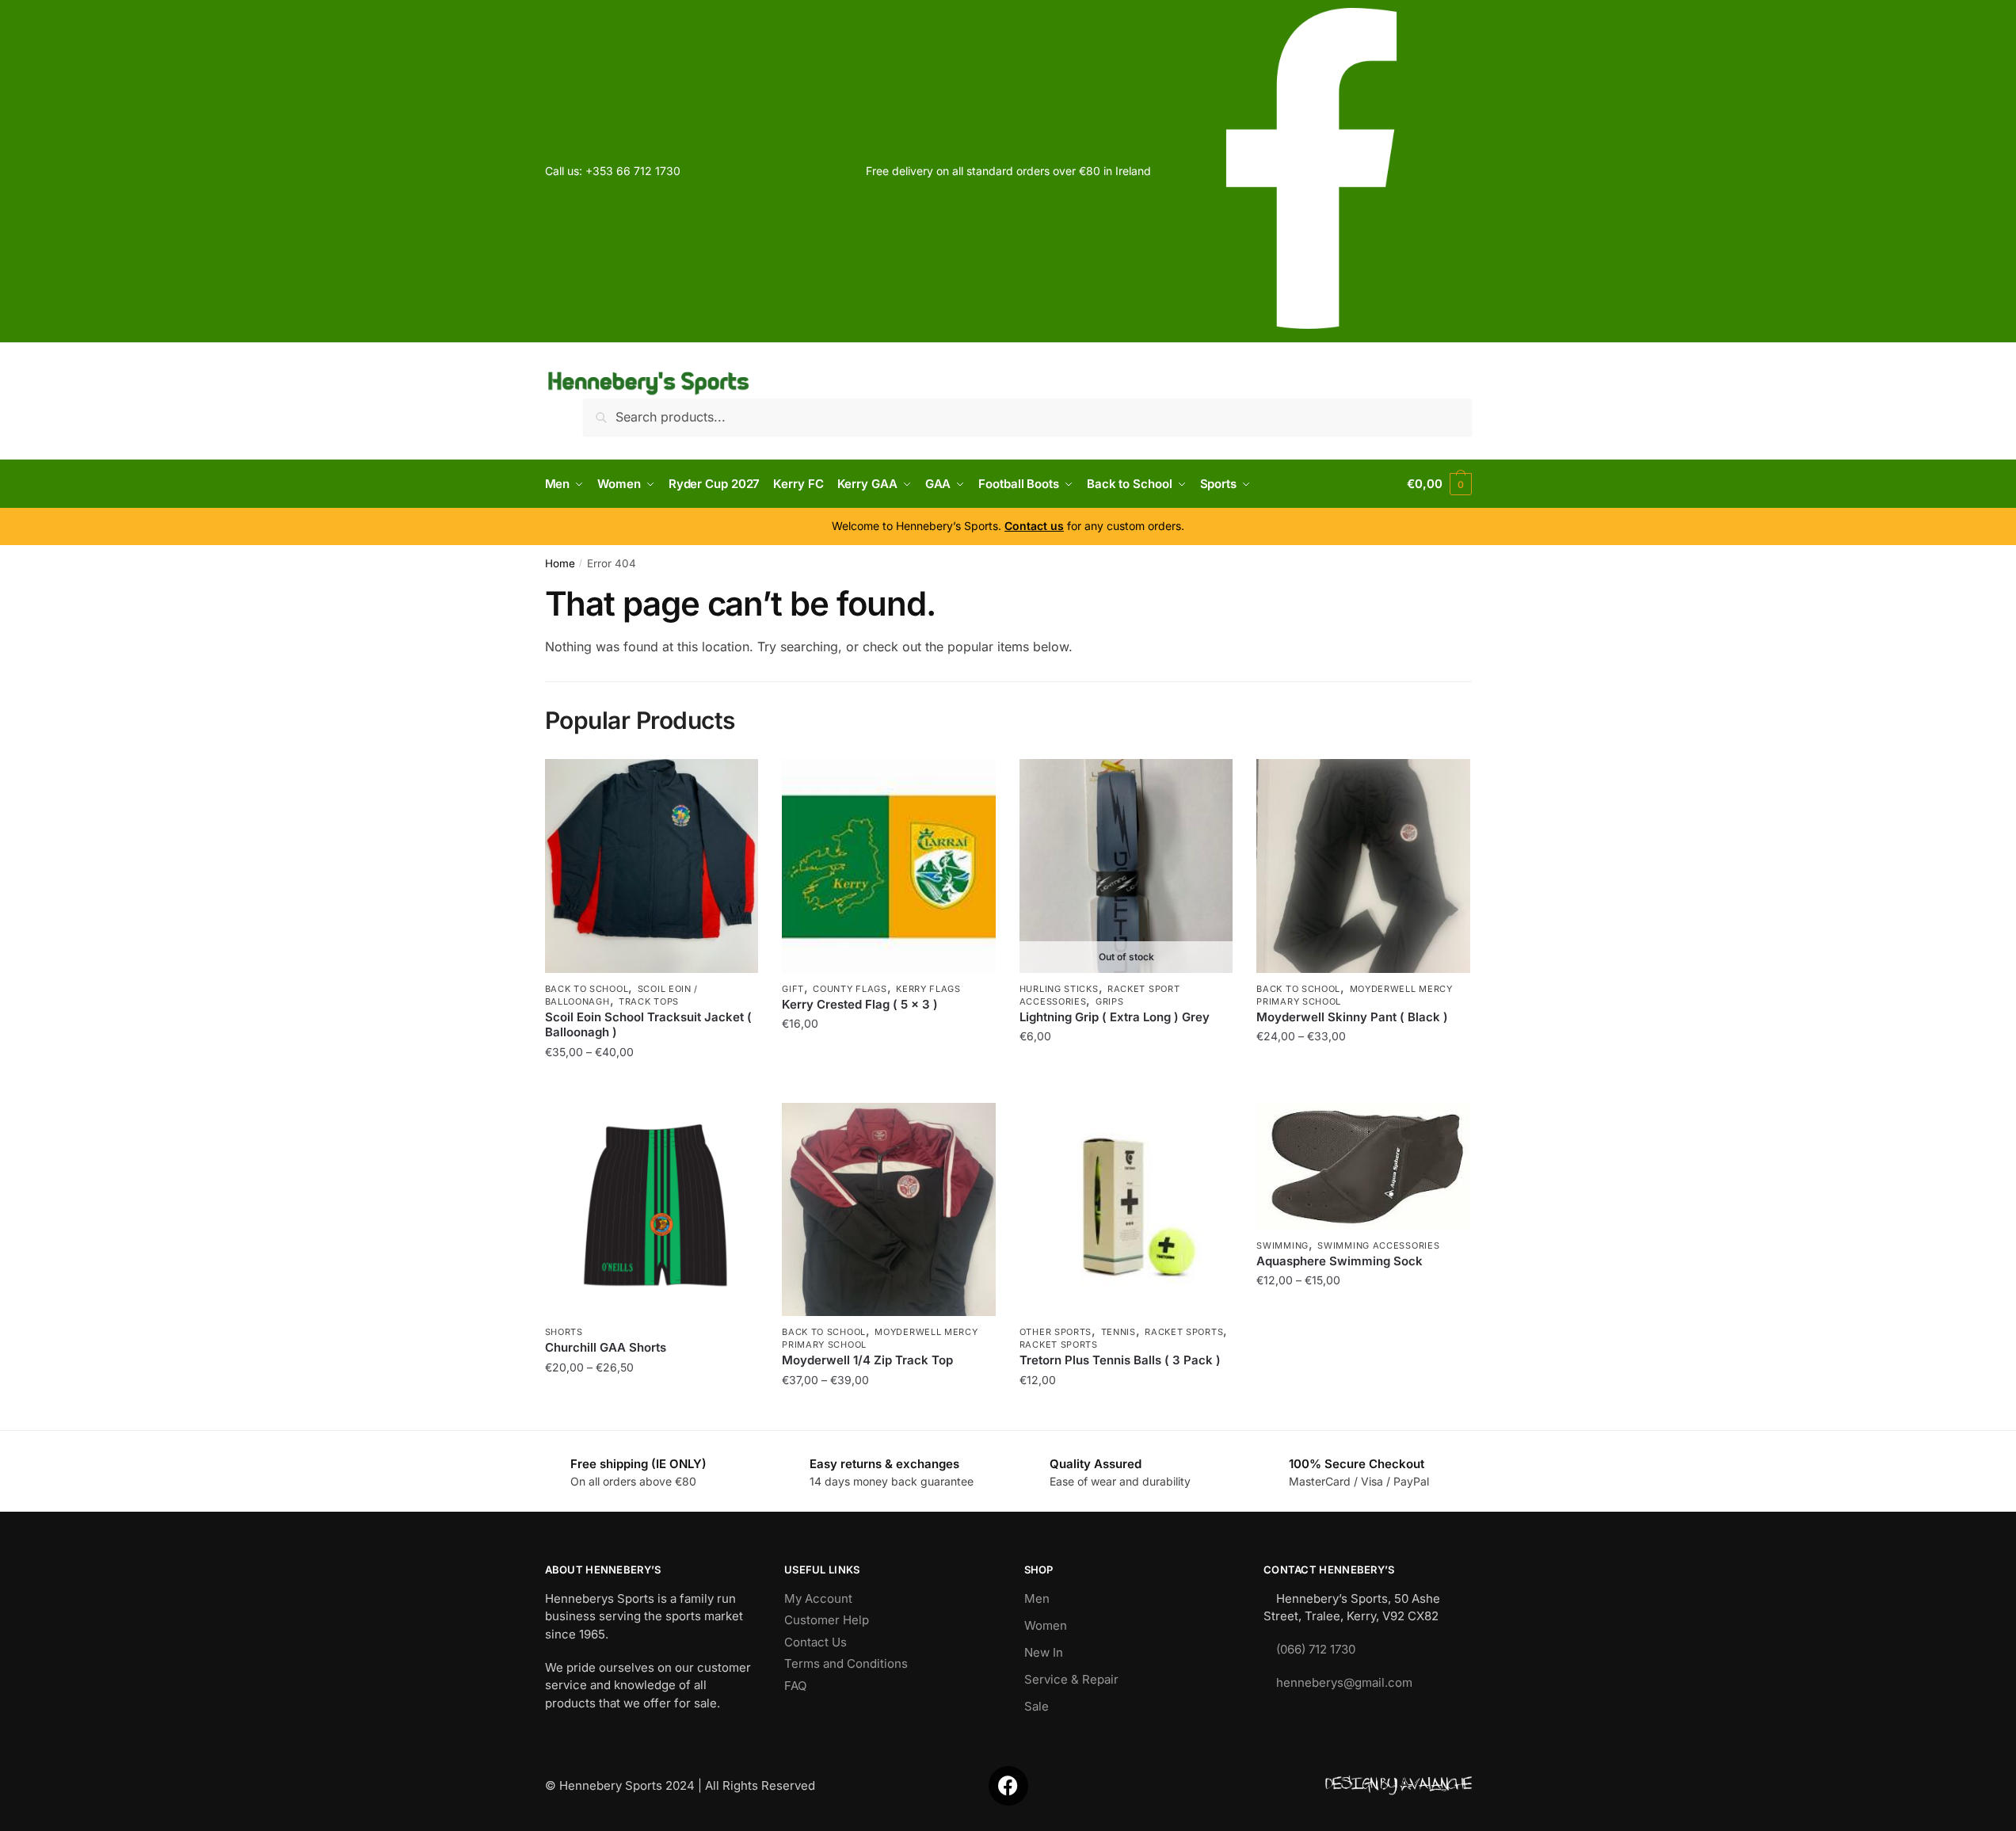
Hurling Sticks (1059, 989)
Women (1046, 1625)
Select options (652, 1083)
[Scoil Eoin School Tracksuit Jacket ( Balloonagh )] (652, 866)
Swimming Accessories (1378, 1245)
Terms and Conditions (846, 1663)
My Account (818, 1598)
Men (1037, 1598)
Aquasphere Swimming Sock (1340, 1261)
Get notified (1126, 1083)
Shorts (564, 1332)
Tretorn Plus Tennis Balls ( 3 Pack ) (1120, 1360)
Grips (1110, 1001)
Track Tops (649, 1001)
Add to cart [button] (888, 1083)
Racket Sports (1184, 1332)
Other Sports (1056, 1332)
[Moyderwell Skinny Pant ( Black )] (1363, 866)
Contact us (1034, 526)
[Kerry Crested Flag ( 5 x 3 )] (889, 866)
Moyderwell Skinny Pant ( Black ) (1352, 1017)
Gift (793, 989)
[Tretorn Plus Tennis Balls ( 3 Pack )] (1126, 1210)
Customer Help (827, 1620)
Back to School (587, 989)
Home (560, 563)
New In (1044, 1652)
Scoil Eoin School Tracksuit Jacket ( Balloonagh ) (648, 1025)
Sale (1037, 1706)
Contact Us (816, 1642)
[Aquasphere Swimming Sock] (1363, 1166)
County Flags (850, 989)
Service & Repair (1071, 1679)
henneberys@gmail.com (1344, 1682)
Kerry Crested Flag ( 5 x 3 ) (860, 1004)
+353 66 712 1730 (633, 171)
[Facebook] (1008, 1786)
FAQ (795, 1686)
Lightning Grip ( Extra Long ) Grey (1115, 1017)
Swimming (1282, 1245)
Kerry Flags (928, 989)
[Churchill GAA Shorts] (652, 1210)
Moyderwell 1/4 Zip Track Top (867, 1360)
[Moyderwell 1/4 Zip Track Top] (889, 1210)
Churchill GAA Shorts (606, 1347)
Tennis (1119, 1332)
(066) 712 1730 (1316, 1649)
